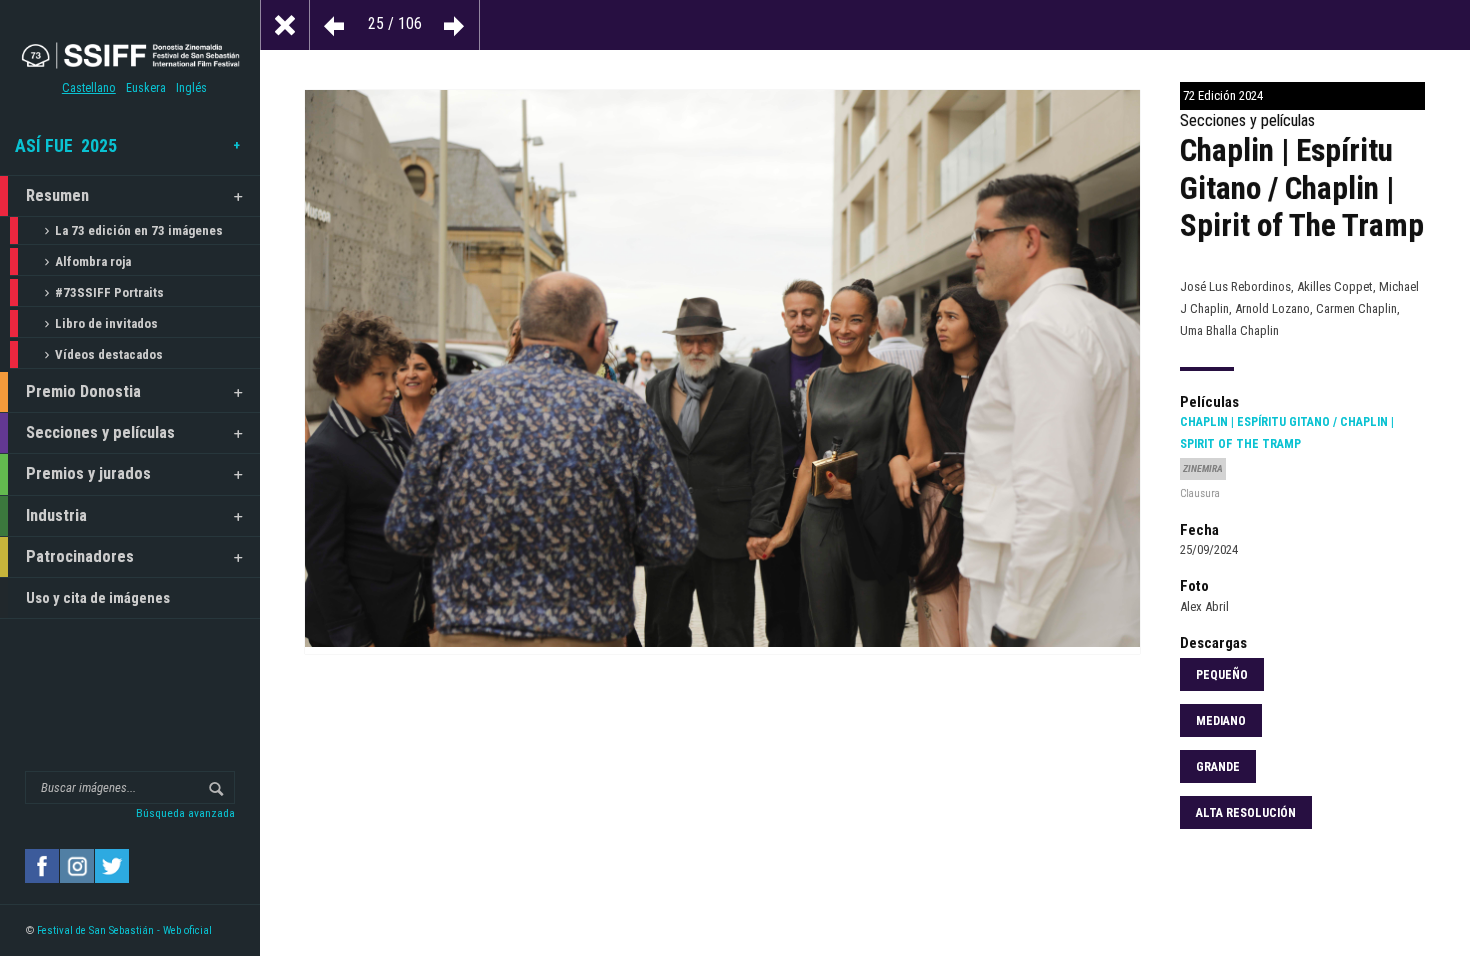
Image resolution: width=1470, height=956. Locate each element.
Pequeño (1222, 675)
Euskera (146, 88)
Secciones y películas (100, 432)
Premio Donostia (83, 391)
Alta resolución (1246, 813)
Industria (56, 515)
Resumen (57, 195)
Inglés (191, 88)
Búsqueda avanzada (185, 813)
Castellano (89, 88)
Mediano (1221, 721)
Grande (1218, 767)
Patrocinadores (80, 556)
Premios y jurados (88, 473)
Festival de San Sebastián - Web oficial (124, 930)
